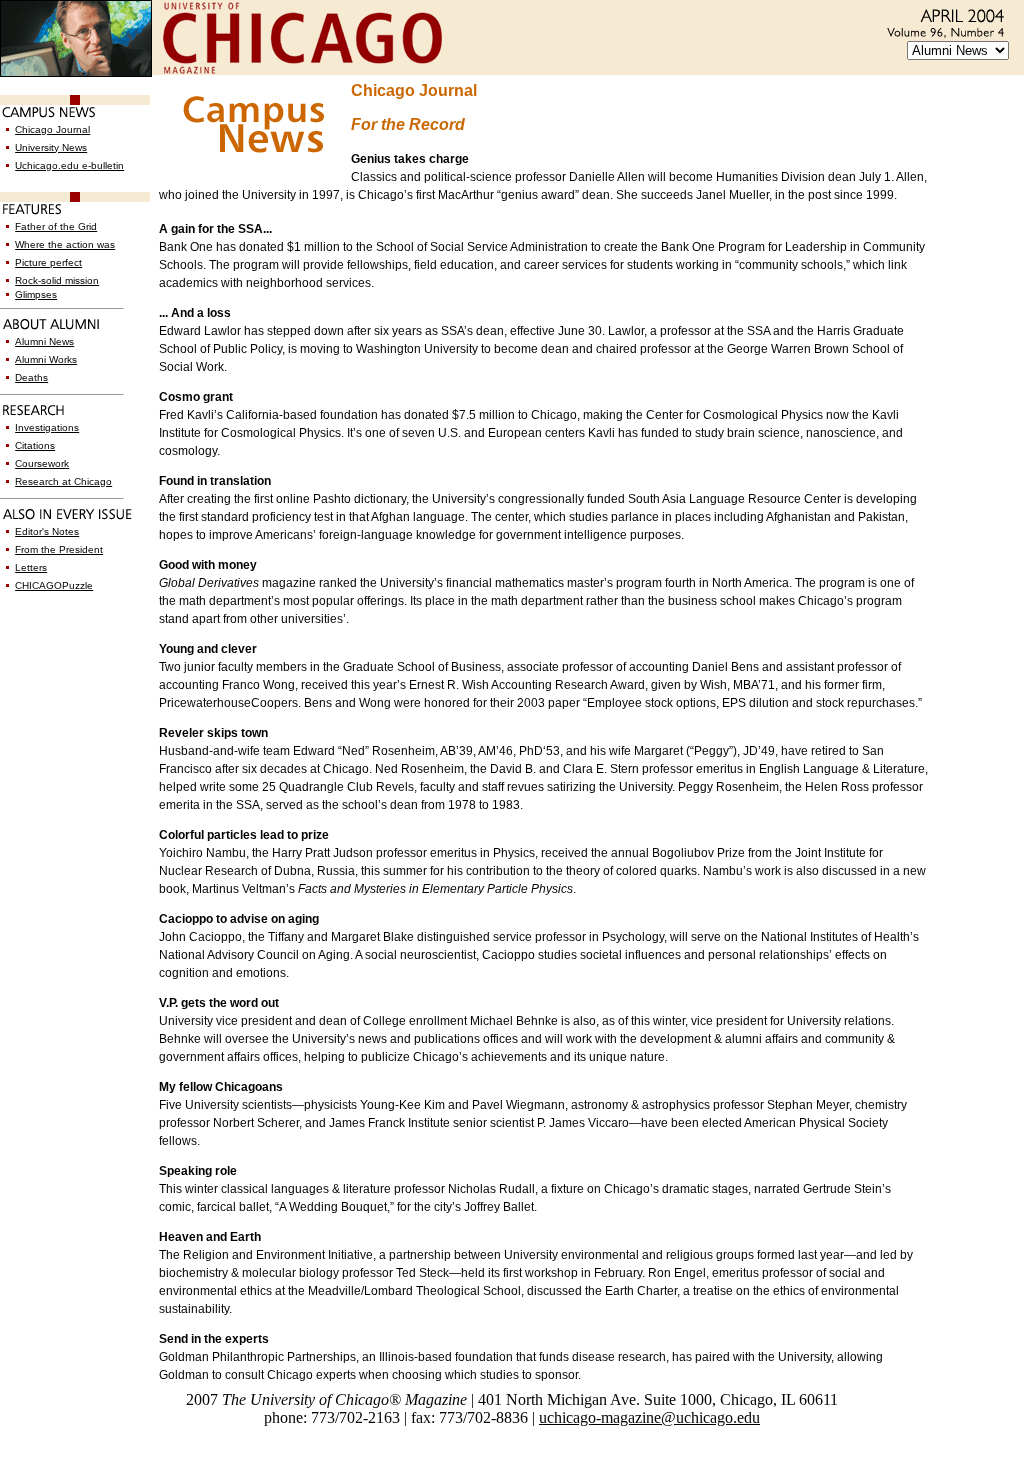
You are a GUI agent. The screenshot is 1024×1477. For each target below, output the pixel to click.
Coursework (42, 463)
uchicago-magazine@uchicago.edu (649, 1417)
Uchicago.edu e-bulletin (69, 165)
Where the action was (65, 244)
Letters (31, 567)
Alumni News (44, 341)
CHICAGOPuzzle (54, 585)
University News (51, 147)
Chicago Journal (52, 129)
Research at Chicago (63, 481)
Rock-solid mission (57, 280)
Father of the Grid (56, 226)
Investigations (47, 427)
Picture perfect (48, 262)
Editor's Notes (47, 531)
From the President (59, 549)
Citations (35, 445)
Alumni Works (46, 359)
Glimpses (36, 294)
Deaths (31, 377)
